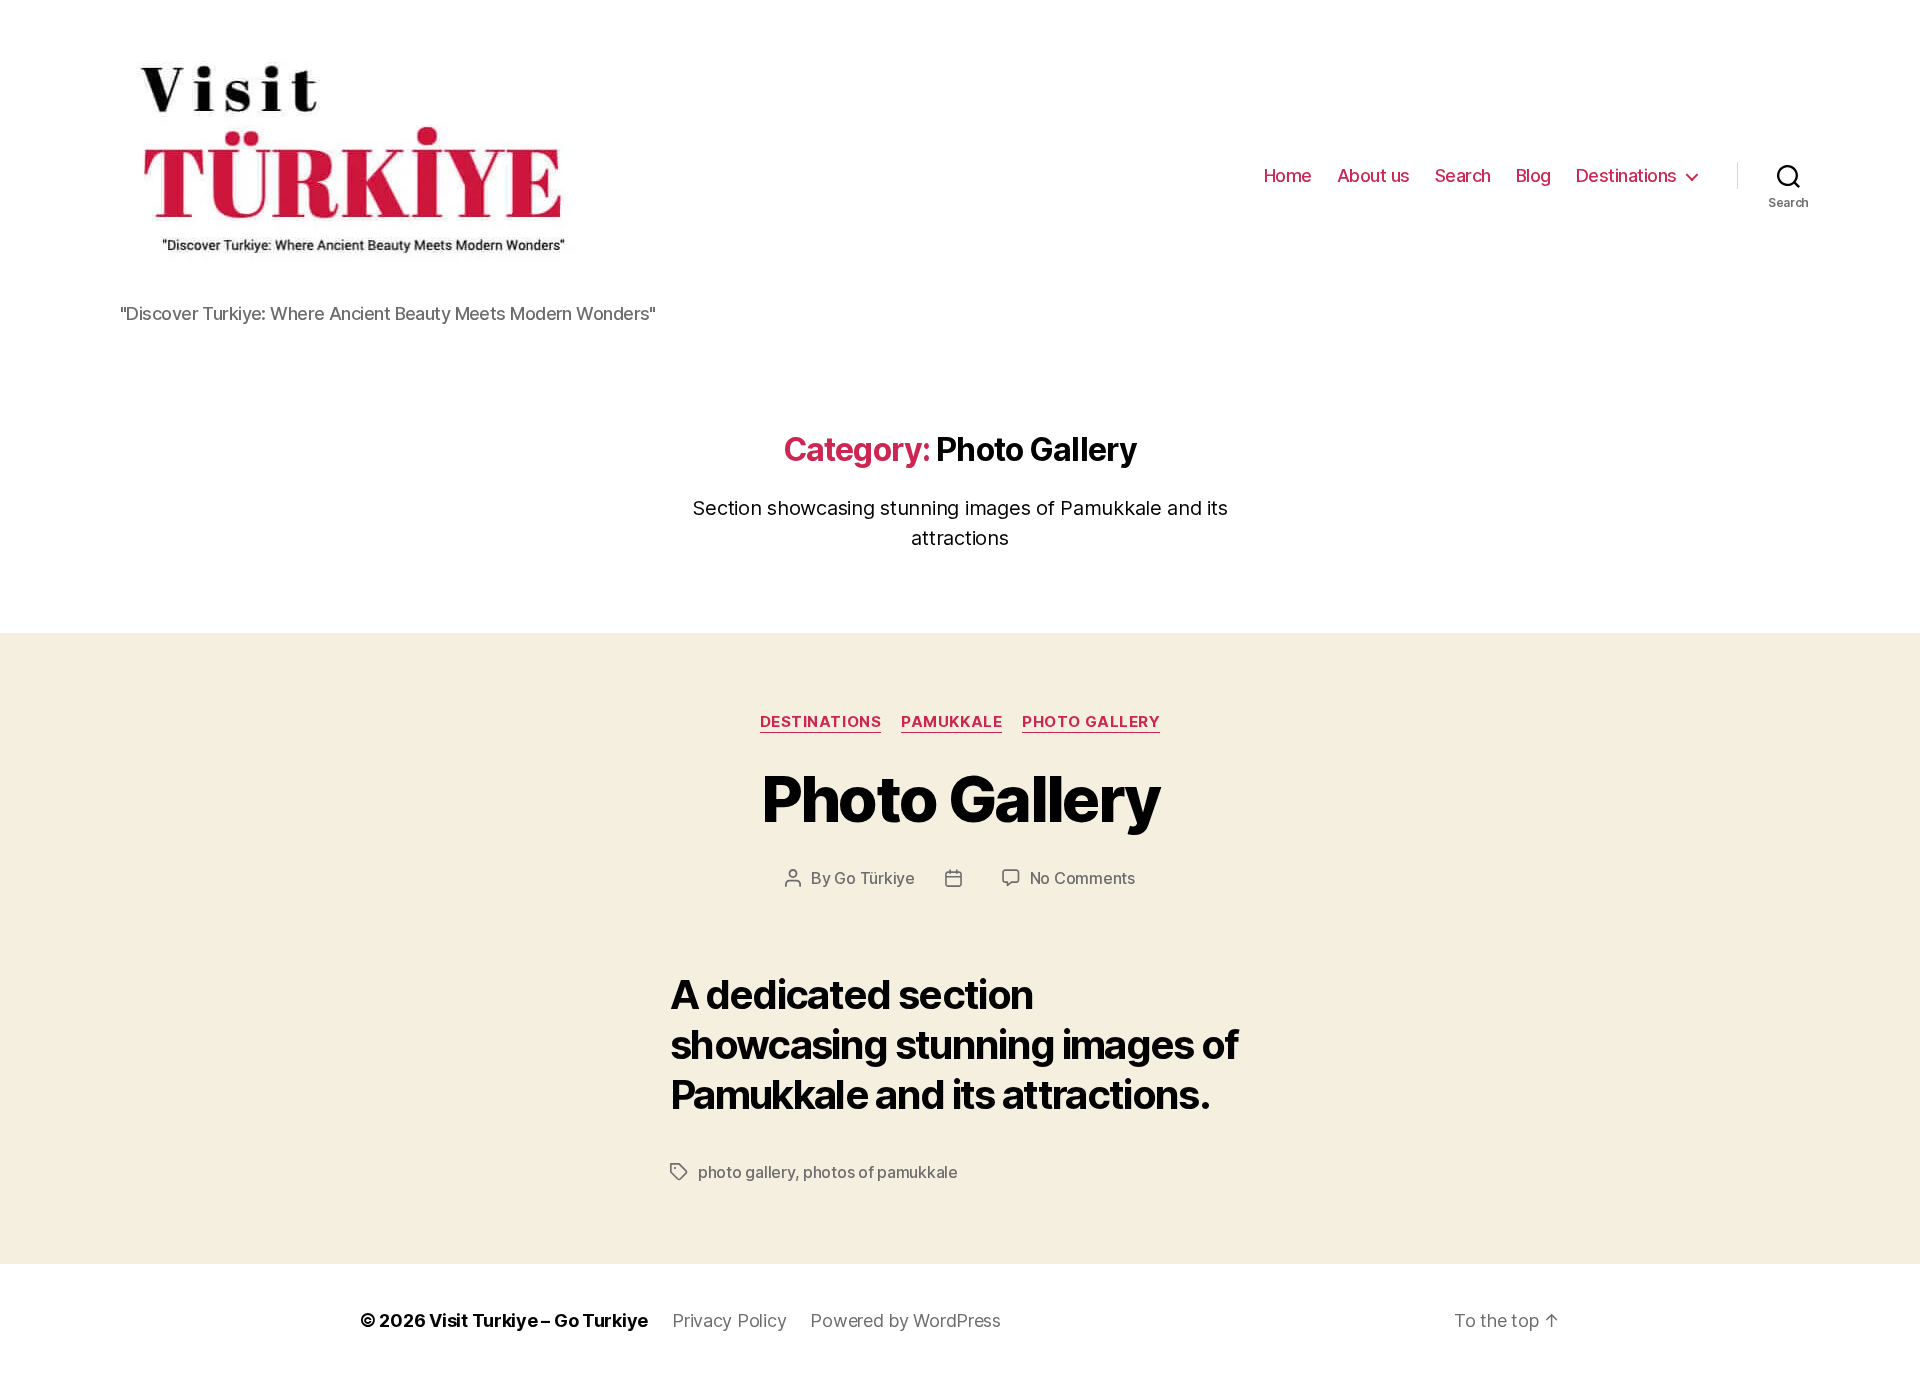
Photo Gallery (1091, 722)
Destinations (1626, 175)
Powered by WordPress (905, 1320)
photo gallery (746, 1172)
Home (1288, 175)
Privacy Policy (729, 1320)
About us (1373, 175)
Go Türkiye (874, 878)
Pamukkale (951, 722)
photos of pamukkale (880, 1172)
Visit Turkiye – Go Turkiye (538, 1320)
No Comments (1082, 878)
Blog (1533, 175)
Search (1463, 175)
